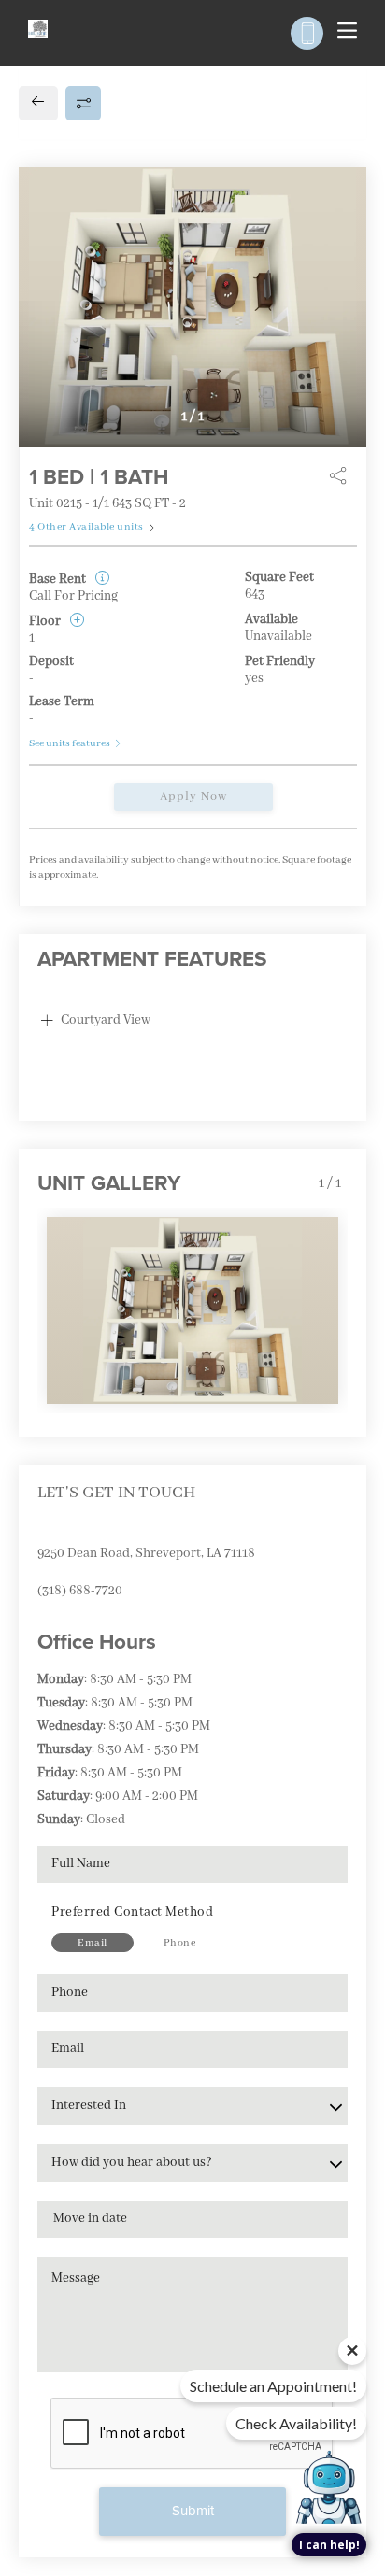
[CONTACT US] (307, 33)
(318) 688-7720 (80, 1591)
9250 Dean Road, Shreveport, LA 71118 (146, 1553)
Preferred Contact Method (132, 1912)
